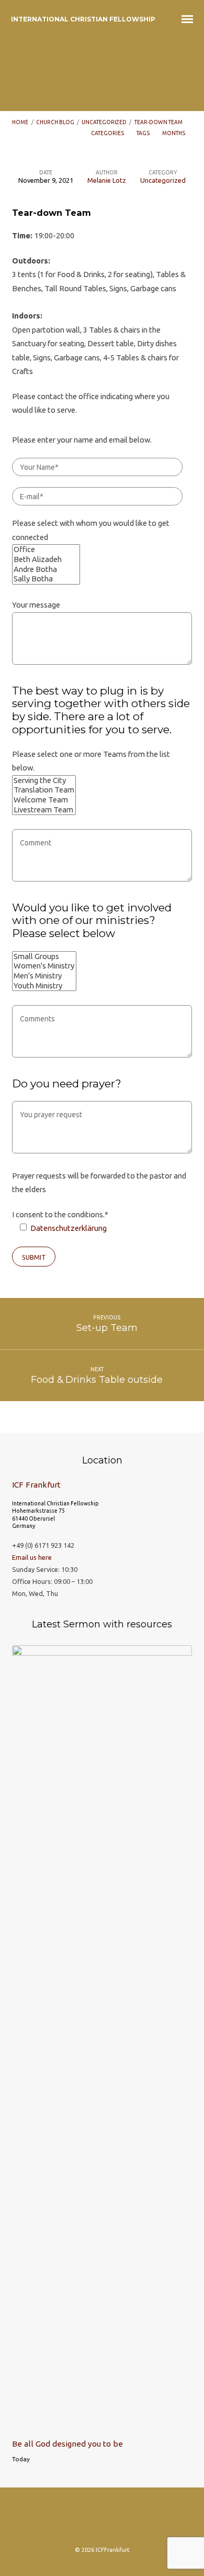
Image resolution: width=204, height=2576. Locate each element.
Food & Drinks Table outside (97, 1379)
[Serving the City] (44, 781)
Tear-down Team (158, 122)
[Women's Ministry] (44, 966)
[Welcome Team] (44, 800)
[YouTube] (143, 2520)
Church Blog (55, 122)
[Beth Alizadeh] (46, 560)
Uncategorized (104, 122)
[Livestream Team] (44, 810)
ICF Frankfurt (36, 1485)
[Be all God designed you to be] (102, 2425)
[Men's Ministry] (44, 976)
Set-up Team (107, 1328)
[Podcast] (102, 2520)
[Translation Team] (44, 790)
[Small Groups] (44, 957)
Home (20, 122)
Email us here (32, 1557)
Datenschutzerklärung (68, 1228)
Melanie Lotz (107, 180)
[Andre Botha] (46, 570)
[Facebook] (82, 2520)
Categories (108, 133)
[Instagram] (61, 2520)
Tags (144, 133)
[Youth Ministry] (44, 986)
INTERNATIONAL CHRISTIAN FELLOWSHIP (83, 19)
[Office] (46, 550)
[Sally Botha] (46, 579)
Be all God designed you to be (67, 2444)
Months (174, 133)
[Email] (122, 2520)
